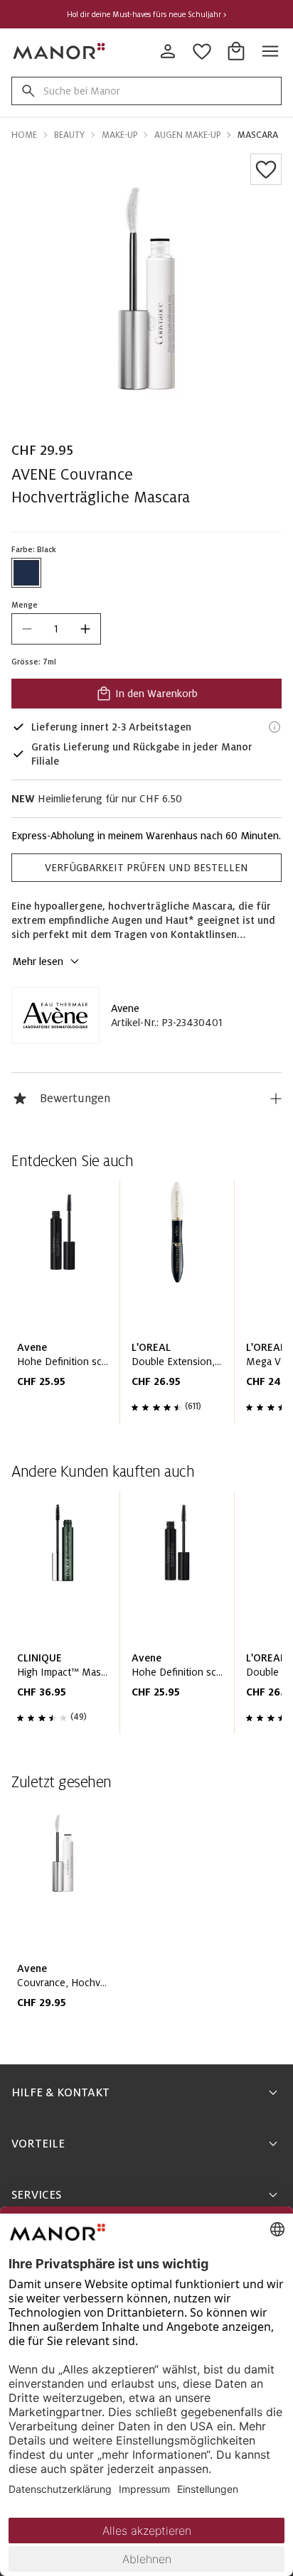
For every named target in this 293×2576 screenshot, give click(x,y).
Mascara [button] (258, 135)
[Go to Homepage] (60, 51)
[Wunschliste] (266, 169)
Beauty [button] (69, 135)
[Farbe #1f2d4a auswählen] (26, 573)
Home (24, 135)
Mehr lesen (38, 961)
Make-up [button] (119, 135)
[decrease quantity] (27, 629)
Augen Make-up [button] (187, 135)
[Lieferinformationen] (275, 727)
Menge (25, 605)
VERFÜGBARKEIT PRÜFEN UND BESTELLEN (146, 868)
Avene (125, 1008)
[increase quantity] (85, 629)
